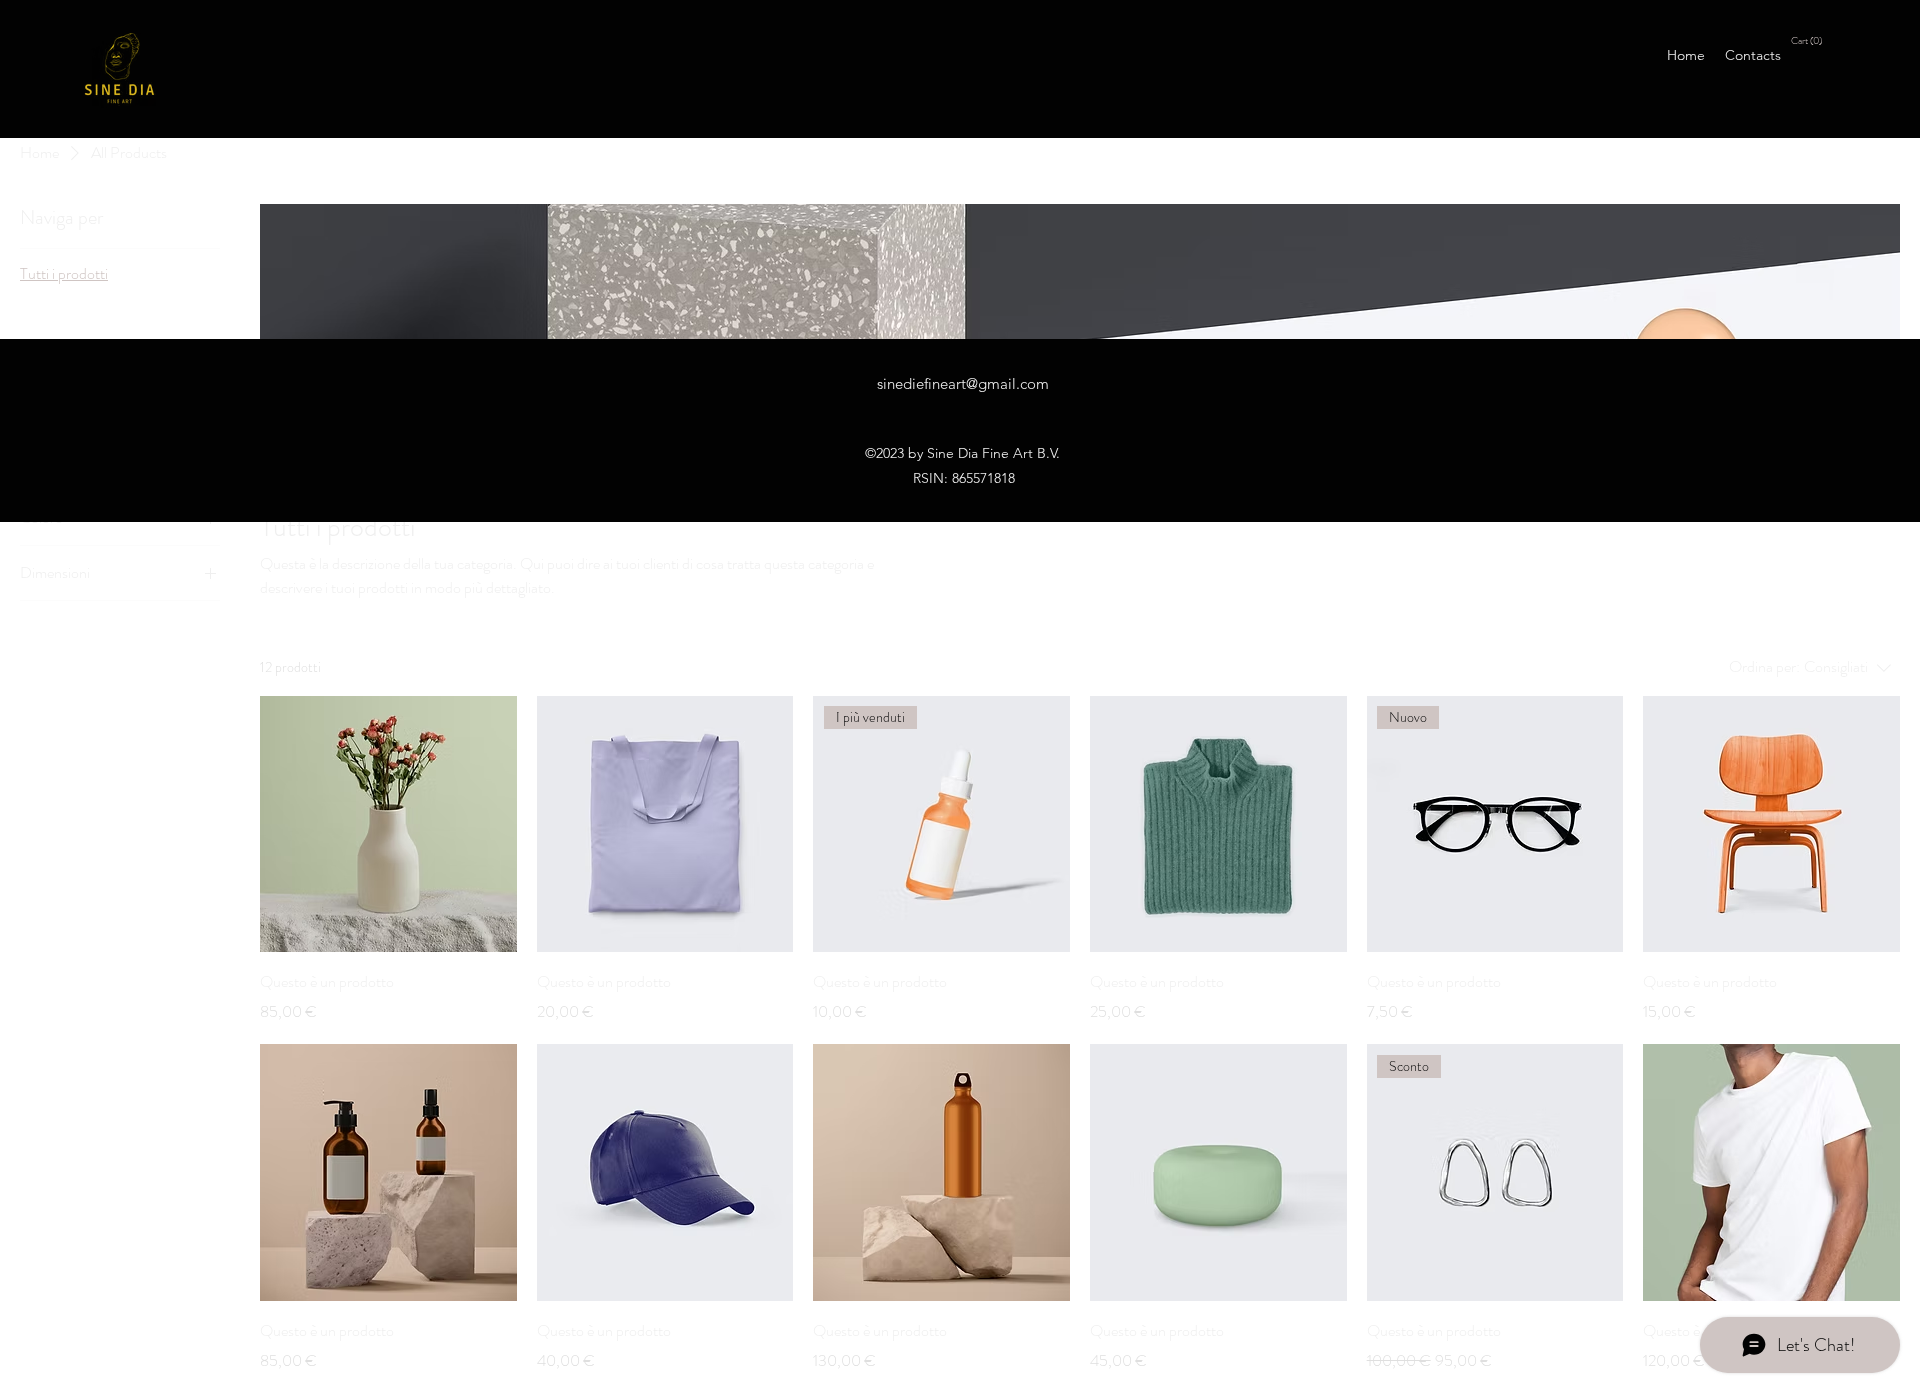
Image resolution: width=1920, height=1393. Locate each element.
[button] (1808, 40)
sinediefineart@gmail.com (963, 383)
